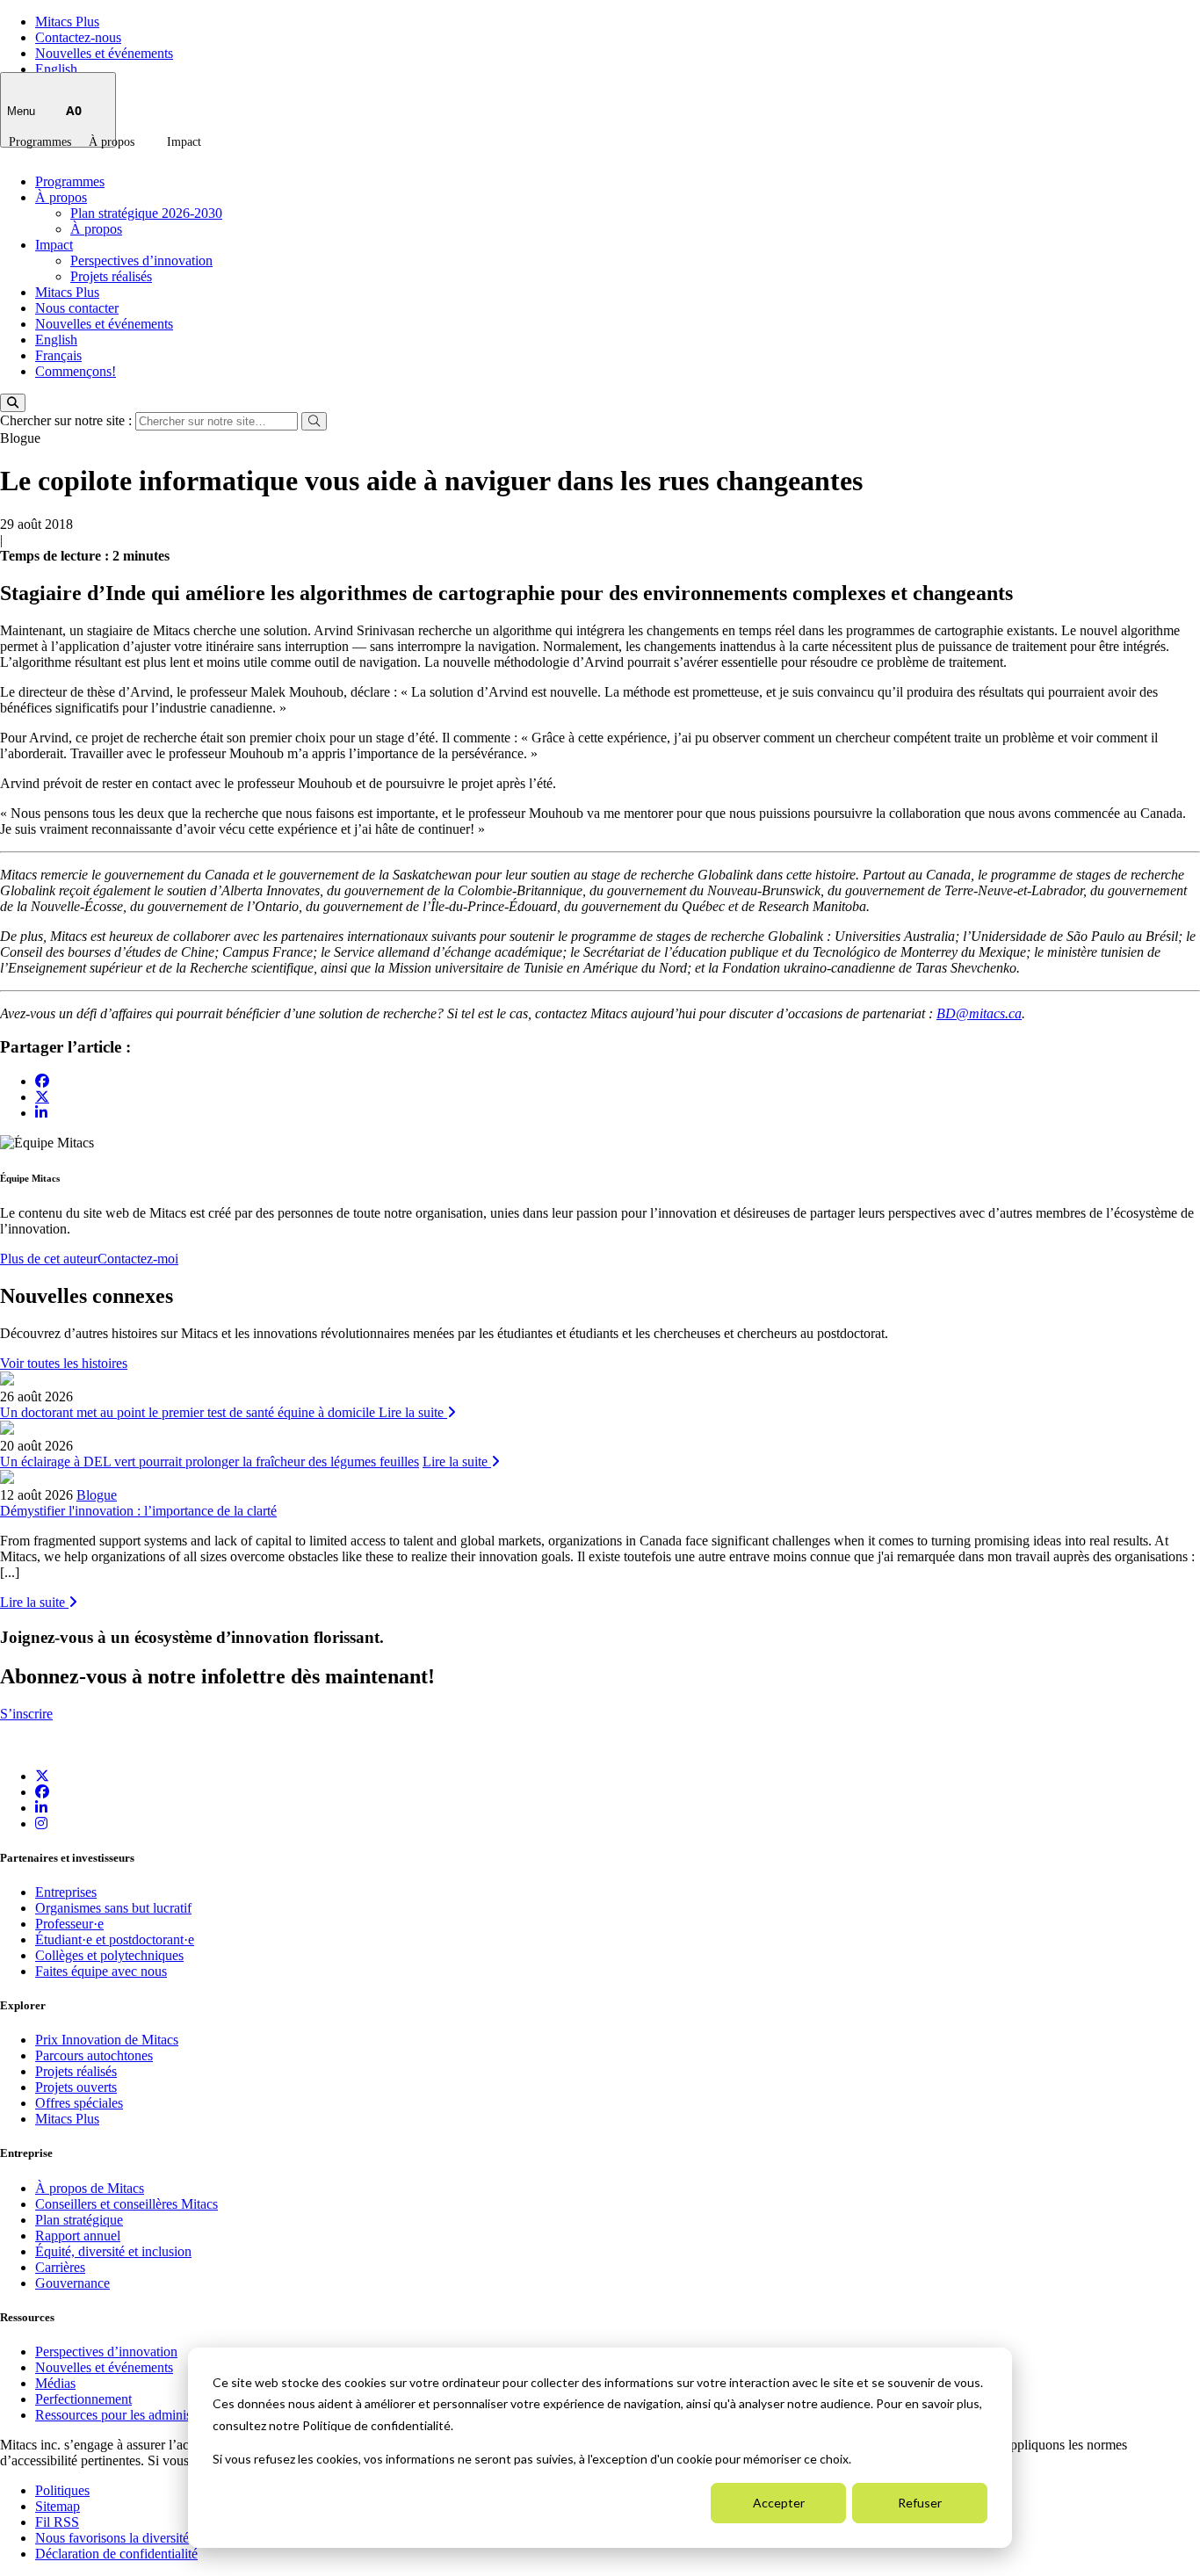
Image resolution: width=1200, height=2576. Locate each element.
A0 (74, 110)
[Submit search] (314, 421)
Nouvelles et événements (104, 53)
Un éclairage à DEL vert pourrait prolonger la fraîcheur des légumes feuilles (210, 1462)
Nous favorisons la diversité (112, 2538)
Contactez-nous (78, 37)
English (56, 69)
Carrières (60, 2267)
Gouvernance (72, 2283)
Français (58, 355)
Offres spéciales (79, 2103)
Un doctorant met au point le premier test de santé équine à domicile (189, 1412)
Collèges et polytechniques (109, 1955)
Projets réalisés (111, 276)
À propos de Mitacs (90, 2188)
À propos (112, 142)
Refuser (920, 2503)
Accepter (779, 2503)
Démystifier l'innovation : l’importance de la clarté (138, 1511)
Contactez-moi (138, 1259)
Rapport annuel (78, 2236)
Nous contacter (77, 308)
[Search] (13, 403)
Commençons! (76, 371)
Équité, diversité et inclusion (113, 2251)
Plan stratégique (79, 2220)
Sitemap (58, 2506)
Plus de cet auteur (49, 1259)
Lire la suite (413, 1412)
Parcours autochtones (94, 2055)
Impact (184, 142)
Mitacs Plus (67, 22)
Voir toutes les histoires (64, 1363)
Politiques (62, 2490)
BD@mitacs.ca (979, 1013)
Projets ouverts (76, 2087)
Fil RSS (57, 2522)
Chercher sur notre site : (68, 420)
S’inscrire (26, 1714)
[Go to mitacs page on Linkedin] (41, 1113)
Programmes (40, 142)
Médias (55, 2383)
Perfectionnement (83, 2399)
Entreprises (66, 1892)
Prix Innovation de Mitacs (107, 2040)
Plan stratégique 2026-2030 (146, 213)
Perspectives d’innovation (141, 260)
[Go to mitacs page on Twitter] (42, 1096)
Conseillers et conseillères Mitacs (127, 2204)
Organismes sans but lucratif (113, 1908)
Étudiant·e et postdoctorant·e (115, 1939)
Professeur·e (69, 1924)
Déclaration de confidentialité (116, 2554)
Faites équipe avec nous (101, 1971)
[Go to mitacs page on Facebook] (42, 1081)
